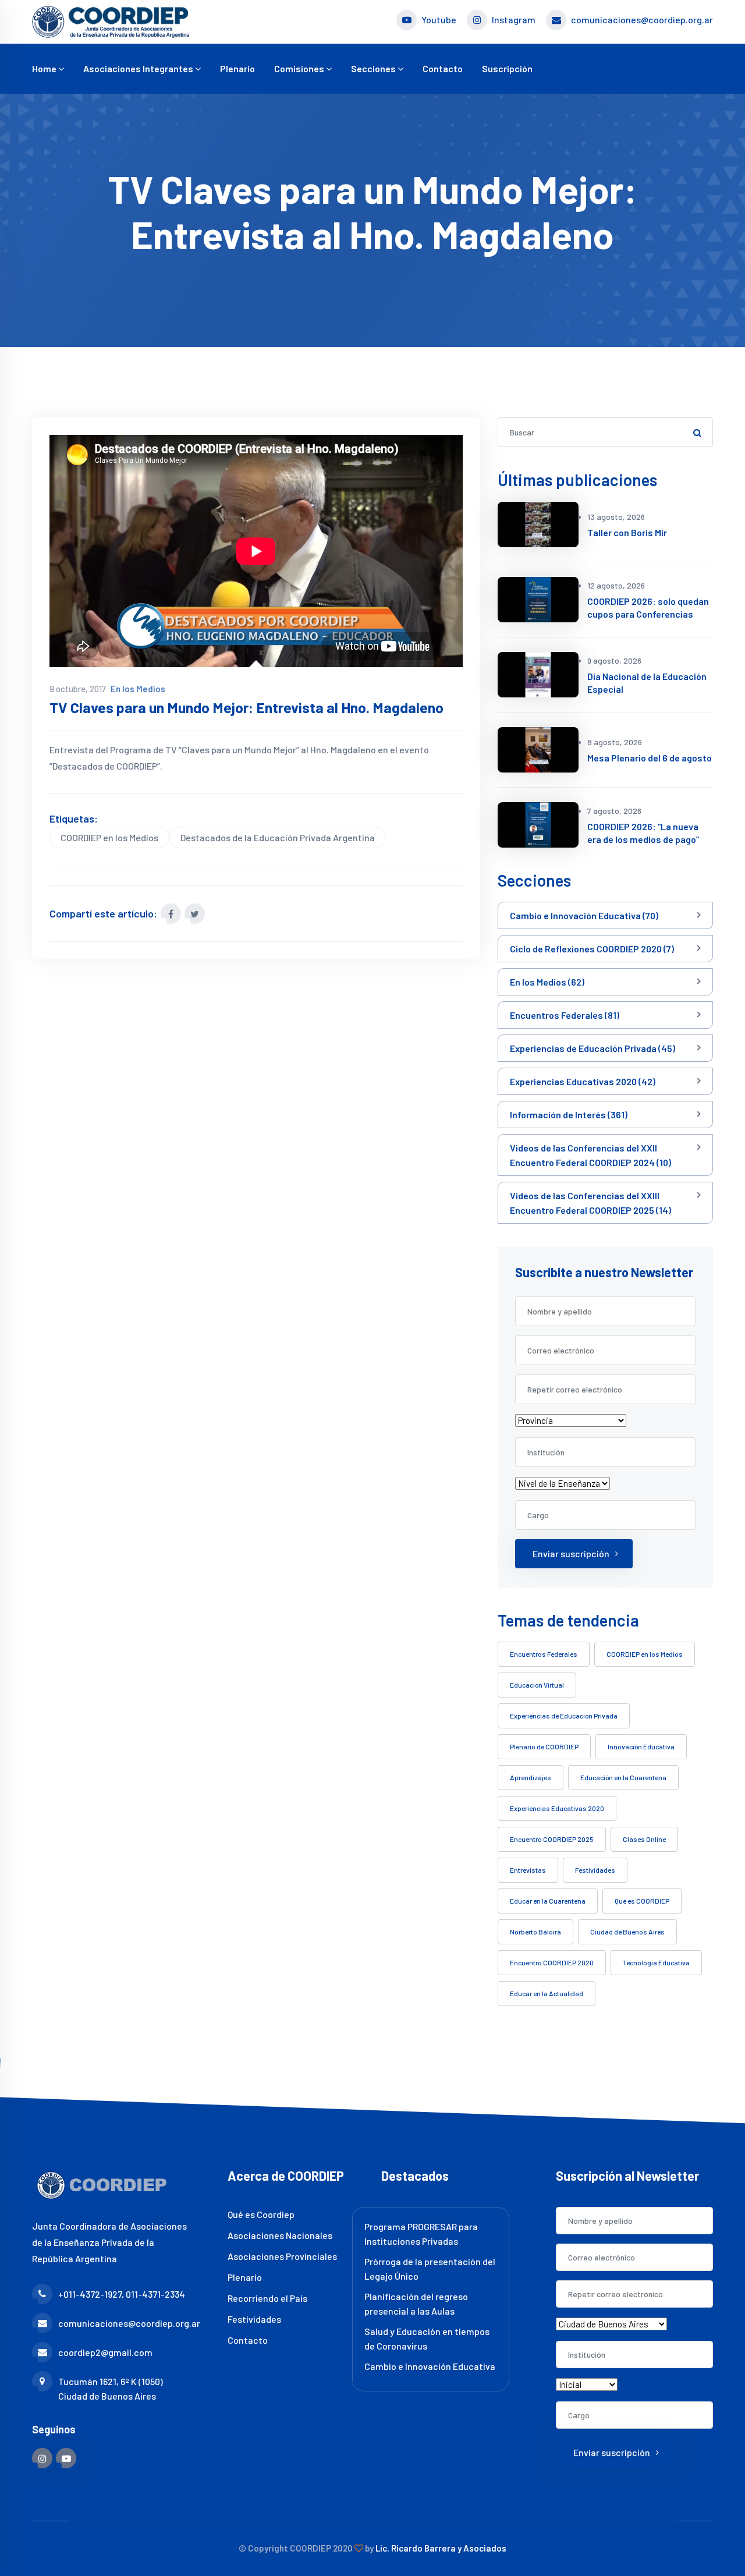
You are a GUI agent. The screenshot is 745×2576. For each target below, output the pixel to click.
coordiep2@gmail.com (105, 2352)
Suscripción (507, 68)
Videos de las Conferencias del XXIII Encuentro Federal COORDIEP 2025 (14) (590, 1203)
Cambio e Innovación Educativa (430, 2366)
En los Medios (138, 689)
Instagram (514, 20)
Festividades (595, 1870)
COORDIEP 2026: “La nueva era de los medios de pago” (643, 833)
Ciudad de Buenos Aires (627, 1932)
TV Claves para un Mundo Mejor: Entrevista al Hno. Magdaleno (246, 708)
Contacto (443, 68)
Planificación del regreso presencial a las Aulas (416, 2304)
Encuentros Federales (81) (565, 1015)
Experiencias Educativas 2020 (557, 1808)
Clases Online (644, 1839)
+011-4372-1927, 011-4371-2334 (122, 2294)
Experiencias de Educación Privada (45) (593, 1048)
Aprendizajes (531, 1777)
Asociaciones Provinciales (282, 2256)
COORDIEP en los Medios (109, 837)
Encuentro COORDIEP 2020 (552, 1962)
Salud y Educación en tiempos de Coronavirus (427, 2338)
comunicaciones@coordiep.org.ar (642, 20)
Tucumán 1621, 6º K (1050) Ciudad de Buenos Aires (111, 2389)
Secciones (374, 68)
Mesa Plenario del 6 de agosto (650, 758)
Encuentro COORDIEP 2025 (552, 1839)
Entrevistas (528, 1870)
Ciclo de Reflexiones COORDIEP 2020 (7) (592, 949)
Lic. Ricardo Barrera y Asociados (441, 2548)
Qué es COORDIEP (642, 1901)
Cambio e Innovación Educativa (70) (584, 915)
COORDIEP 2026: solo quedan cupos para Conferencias (648, 607)
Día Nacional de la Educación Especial (647, 683)
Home (45, 68)
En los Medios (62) (547, 982)
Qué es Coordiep (261, 2214)
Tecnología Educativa (656, 1962)
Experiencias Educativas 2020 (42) (583, 1081)
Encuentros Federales (544, 1654)
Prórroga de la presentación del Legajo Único (430, 2269)
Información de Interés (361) (569, 1115)
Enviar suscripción (571, 1553)
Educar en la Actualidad (547, 1993)
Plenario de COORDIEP (544, 1746)
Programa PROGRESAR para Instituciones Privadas (421, 2234)
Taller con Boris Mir (627, 532)
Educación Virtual (537, 1685)
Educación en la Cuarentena (623, 1777)
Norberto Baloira (535, 1932)
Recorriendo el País (267, 2298)
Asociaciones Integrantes (139, 68)
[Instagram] (42, 2458)
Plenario (237, 68)
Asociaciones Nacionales (280, 2235)
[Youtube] (66, 2458)
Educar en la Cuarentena (548, 1901)
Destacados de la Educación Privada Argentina (278, 837)
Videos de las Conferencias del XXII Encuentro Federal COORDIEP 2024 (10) (590, 1155)
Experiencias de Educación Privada (564, 1716)
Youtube (439, 20)
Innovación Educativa (641, 1746)
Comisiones (300, 68)
